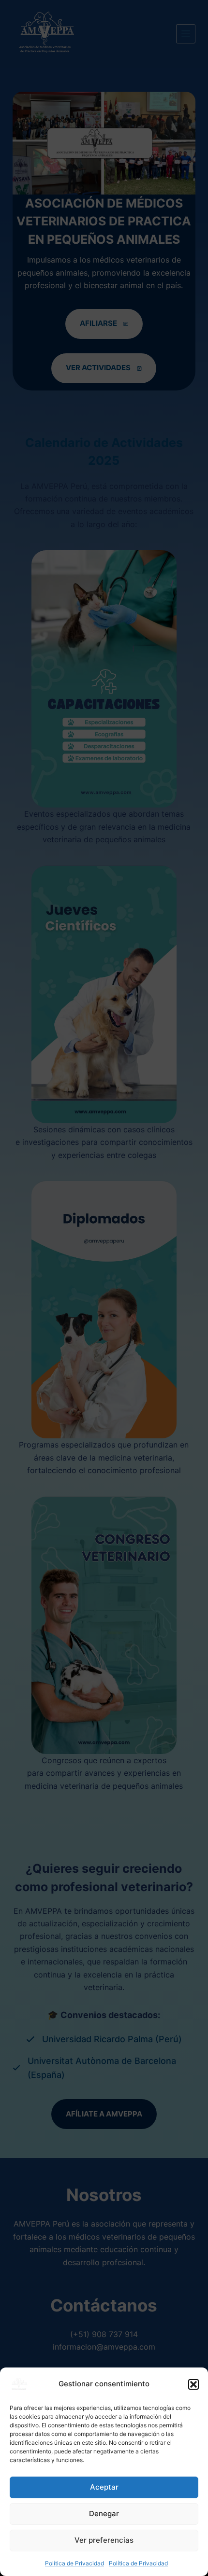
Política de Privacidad (74, 2563)
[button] (193, 2384)
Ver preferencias (104, 2540)
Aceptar (104, 2487)
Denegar (104, 2513)
